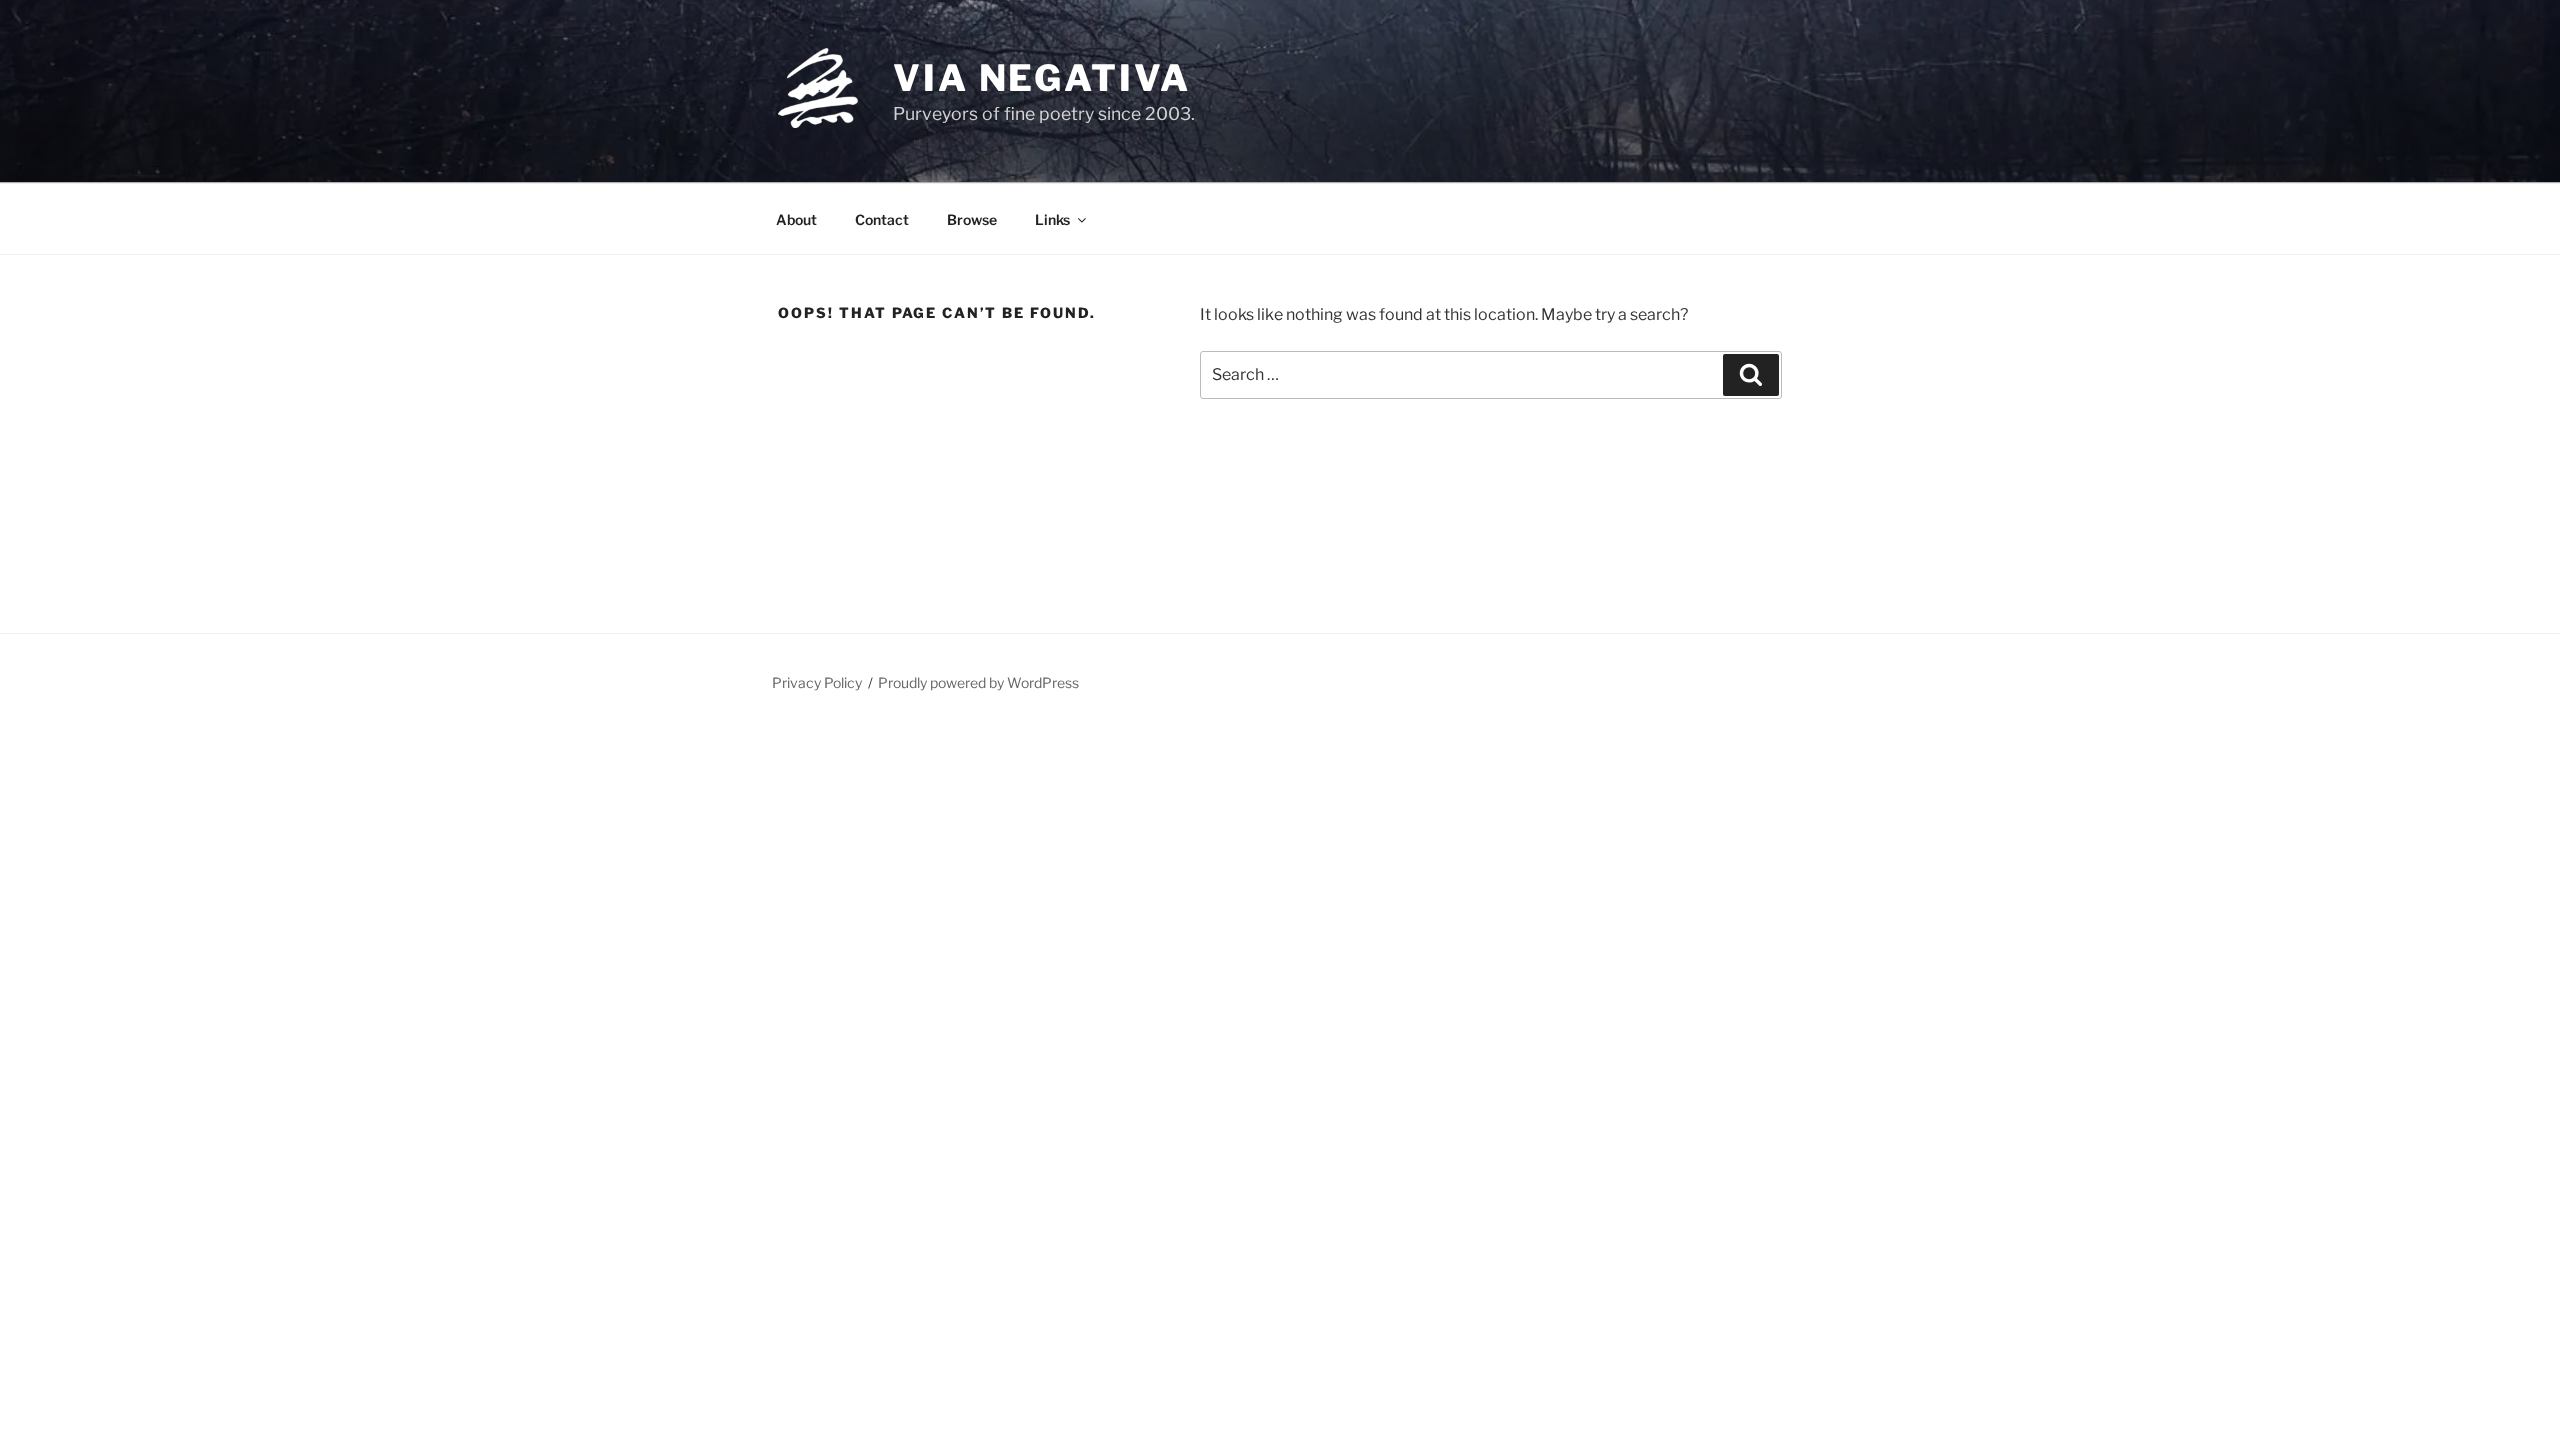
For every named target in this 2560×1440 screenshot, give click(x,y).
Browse (972, 219)
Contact (882, 219)
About (796, 219)
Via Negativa (1042, 78)
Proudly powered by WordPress (978, 682)
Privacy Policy (817, 682)
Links (1052, 219)
